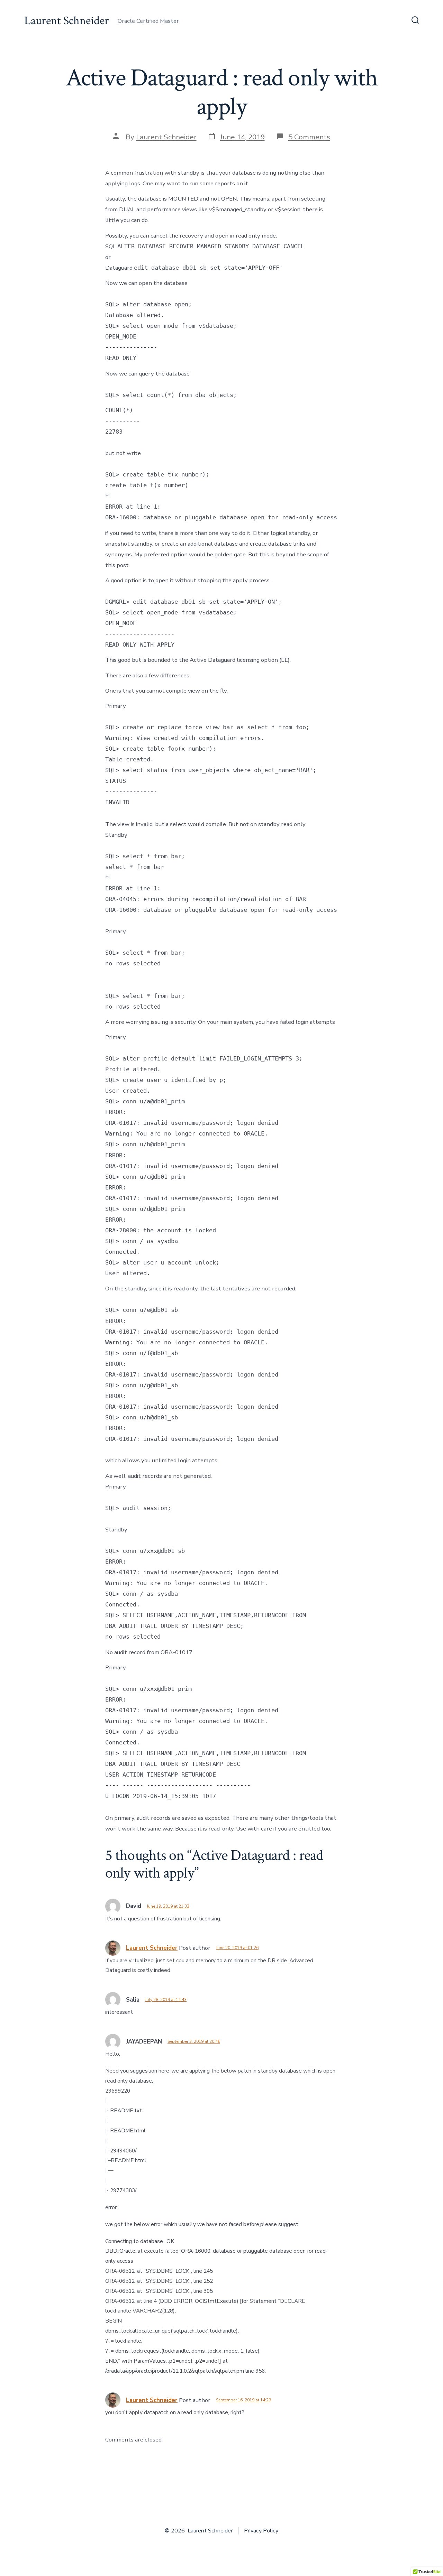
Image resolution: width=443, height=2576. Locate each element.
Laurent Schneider (166, 137)
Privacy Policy (261, 2531)
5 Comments (309, 137)
